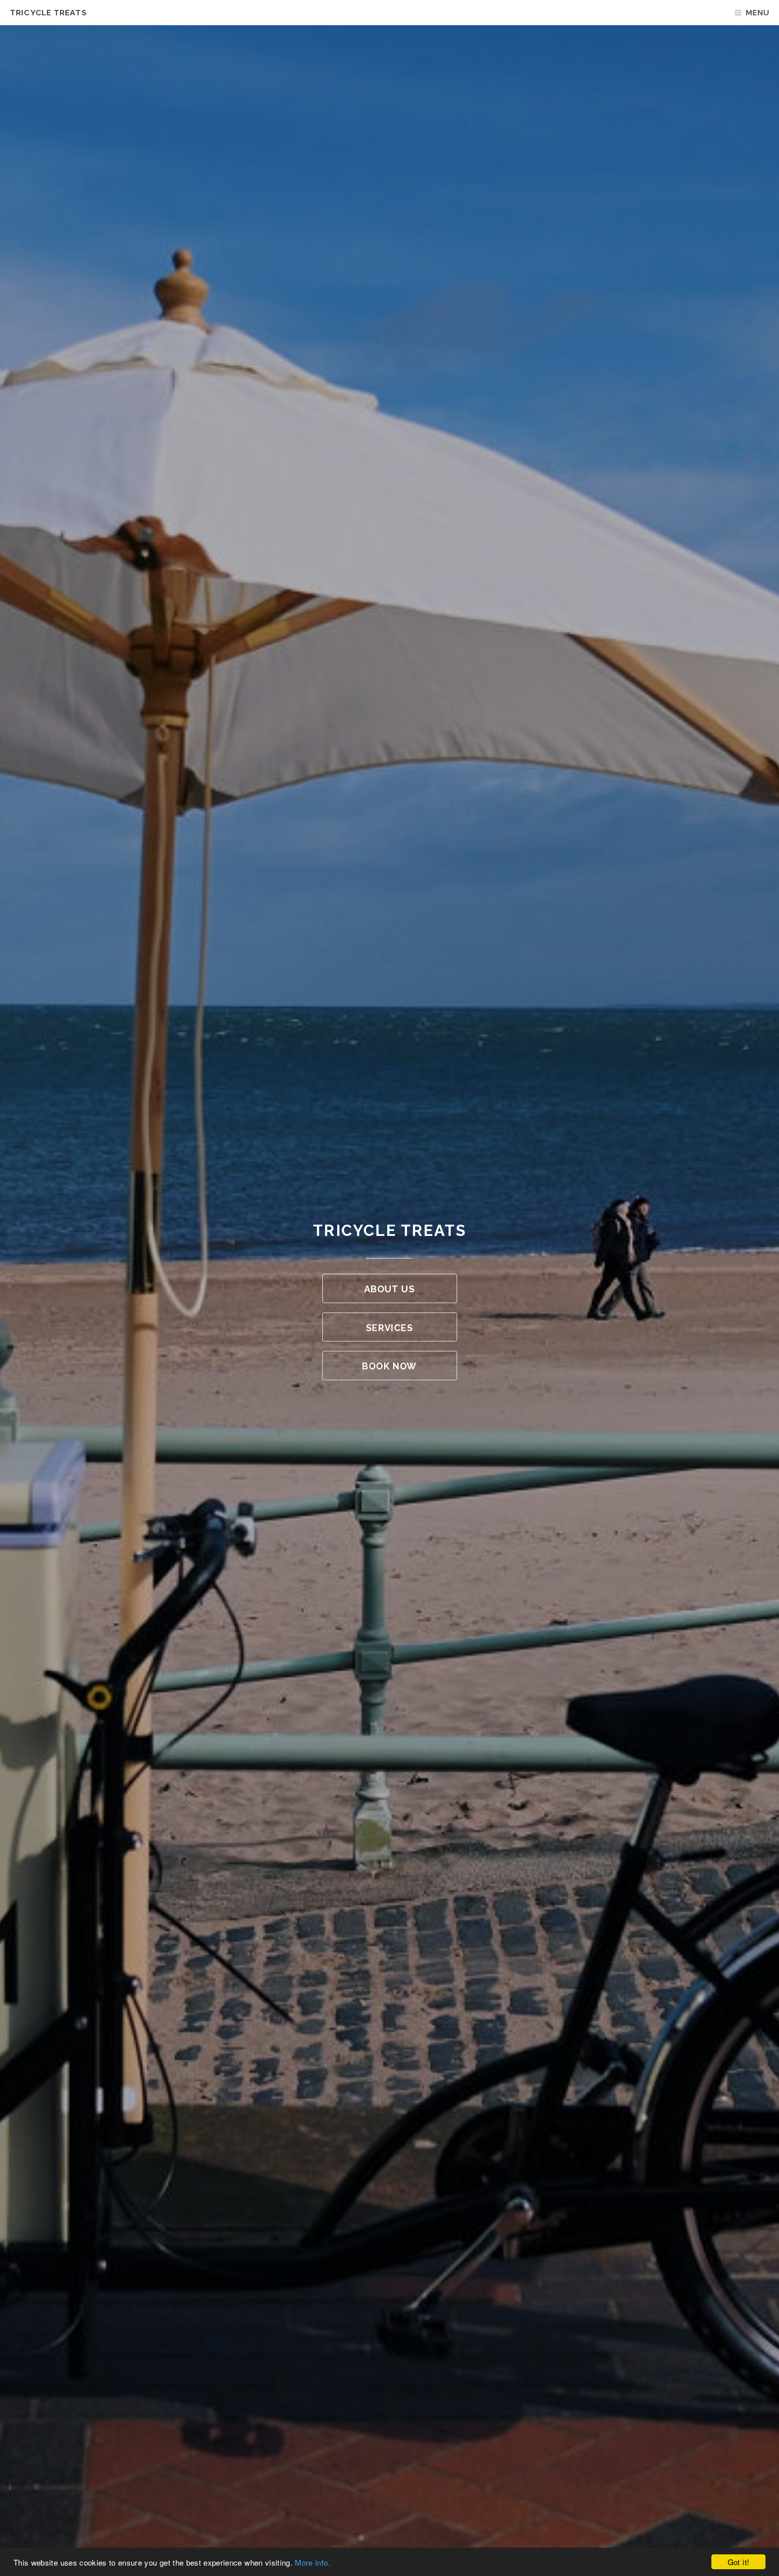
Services (389, 1328)
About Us (389, 1289)
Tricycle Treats (48, 13)
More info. (312, 2562)
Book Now (389, 1366)
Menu (757, 13)
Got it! (738, 2562)
